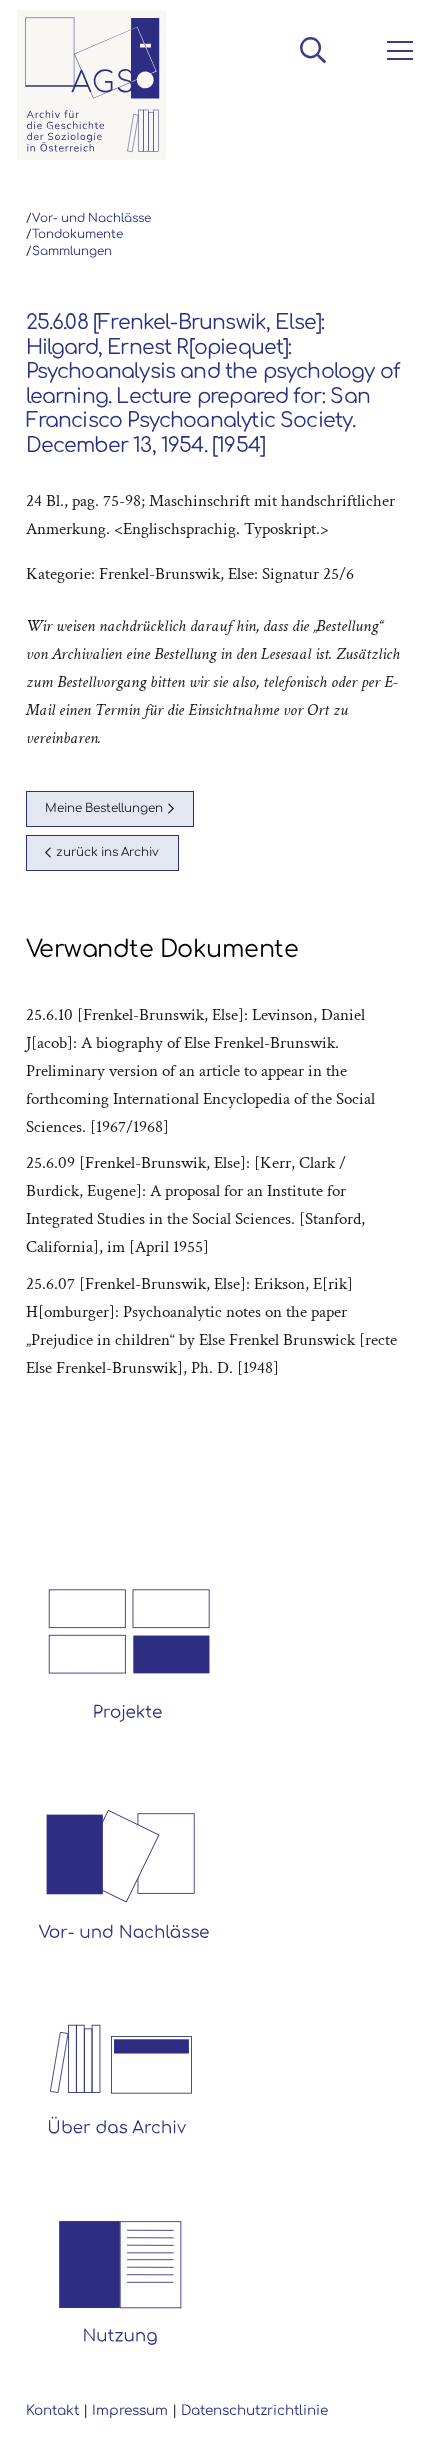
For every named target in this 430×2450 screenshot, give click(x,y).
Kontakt (52, 2410)
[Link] (92, 85)
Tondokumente (77, 234)
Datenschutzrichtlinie (254, 2410)
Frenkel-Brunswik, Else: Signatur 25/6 (226, 574)
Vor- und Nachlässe (91, 218)
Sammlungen (72, 251)
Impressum (130, 2410)
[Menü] (396, 51)
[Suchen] (312, 50)
